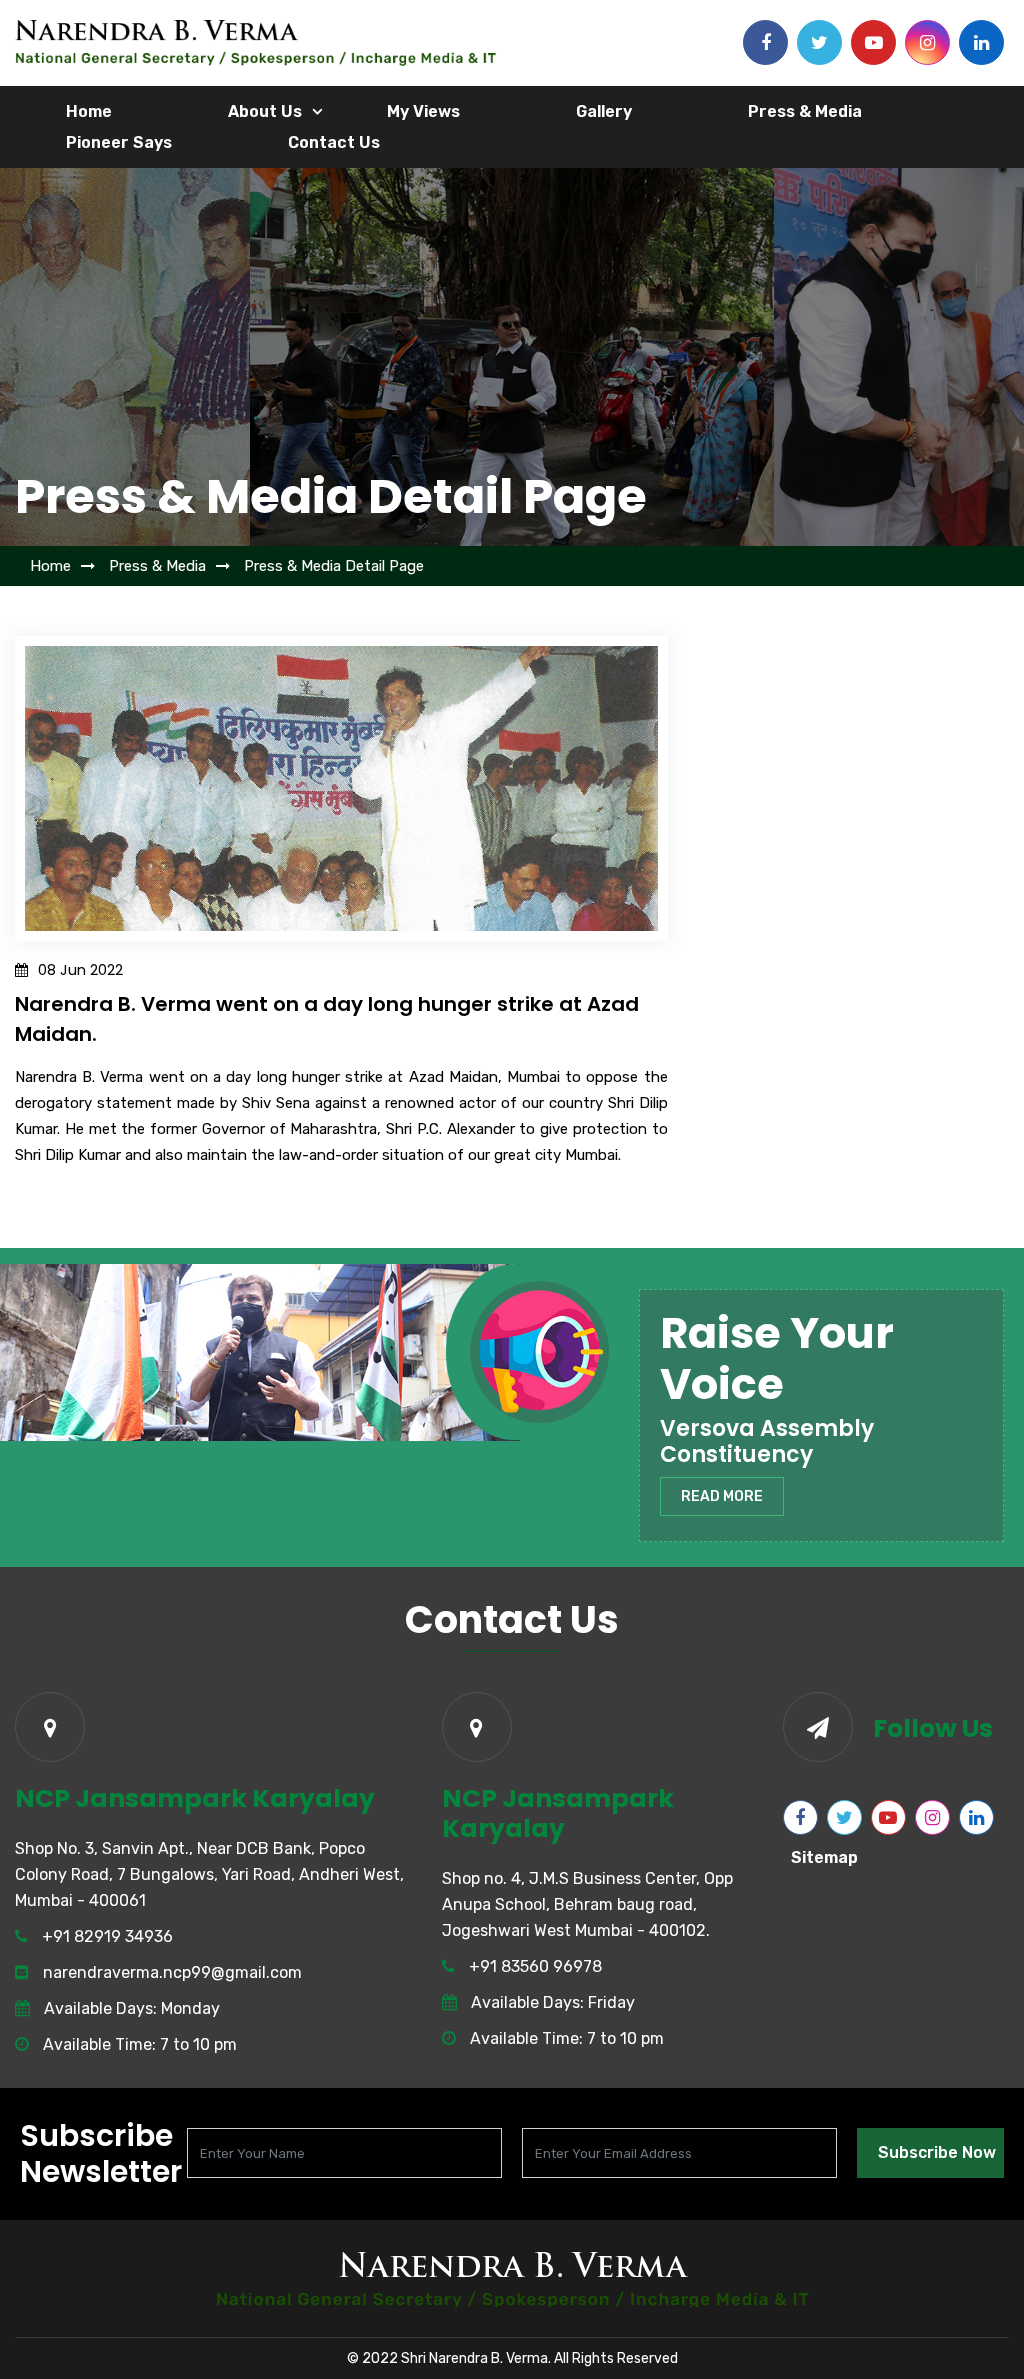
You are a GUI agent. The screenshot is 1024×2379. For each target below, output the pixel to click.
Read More (722, 1496)
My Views (423, 111)
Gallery (604, 111)
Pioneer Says (119, 142)
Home (89, 111)
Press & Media (805, 111)
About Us (265, 111)
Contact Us (334, 142)
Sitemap (824, 1857)
